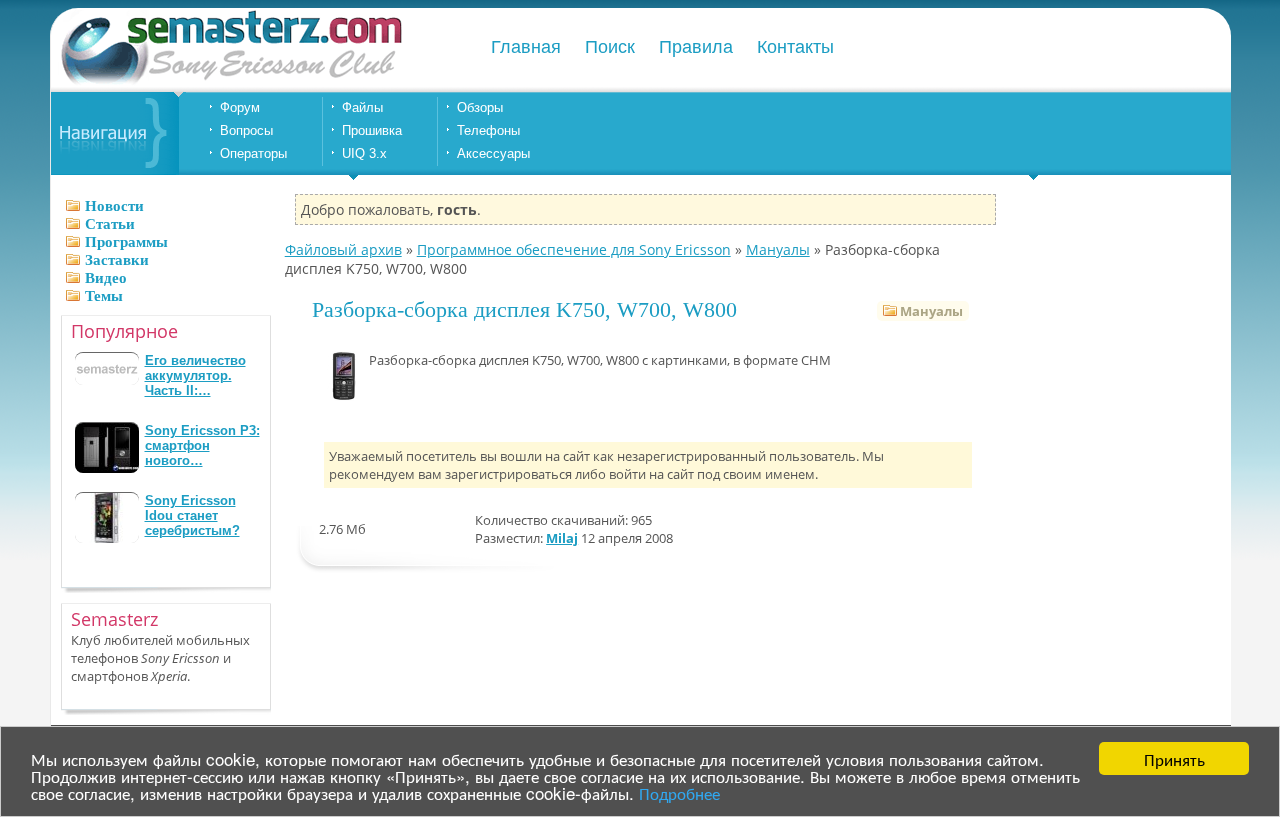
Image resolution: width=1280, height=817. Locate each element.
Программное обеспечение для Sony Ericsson (574, 249)
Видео (106, 278)
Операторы (253, 153)
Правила (696, 47)
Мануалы (778, 249)
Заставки (117, 260)
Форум (240, 107)
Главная (526, 47)
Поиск (610, 47)
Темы (104, 296)
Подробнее (679, 792)
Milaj (562, 538)
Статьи (110, 224)
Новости (114, 206)
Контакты (795, 47)
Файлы (362, 107)
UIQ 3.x (364, 153)
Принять (1174, 758)
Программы (126, 242)
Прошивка (372, 130)
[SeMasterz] (230, 82)
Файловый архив (343, 249)
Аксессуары (493, 153)
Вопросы (246, 130)
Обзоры (480, 107)
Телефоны (488, 130)
